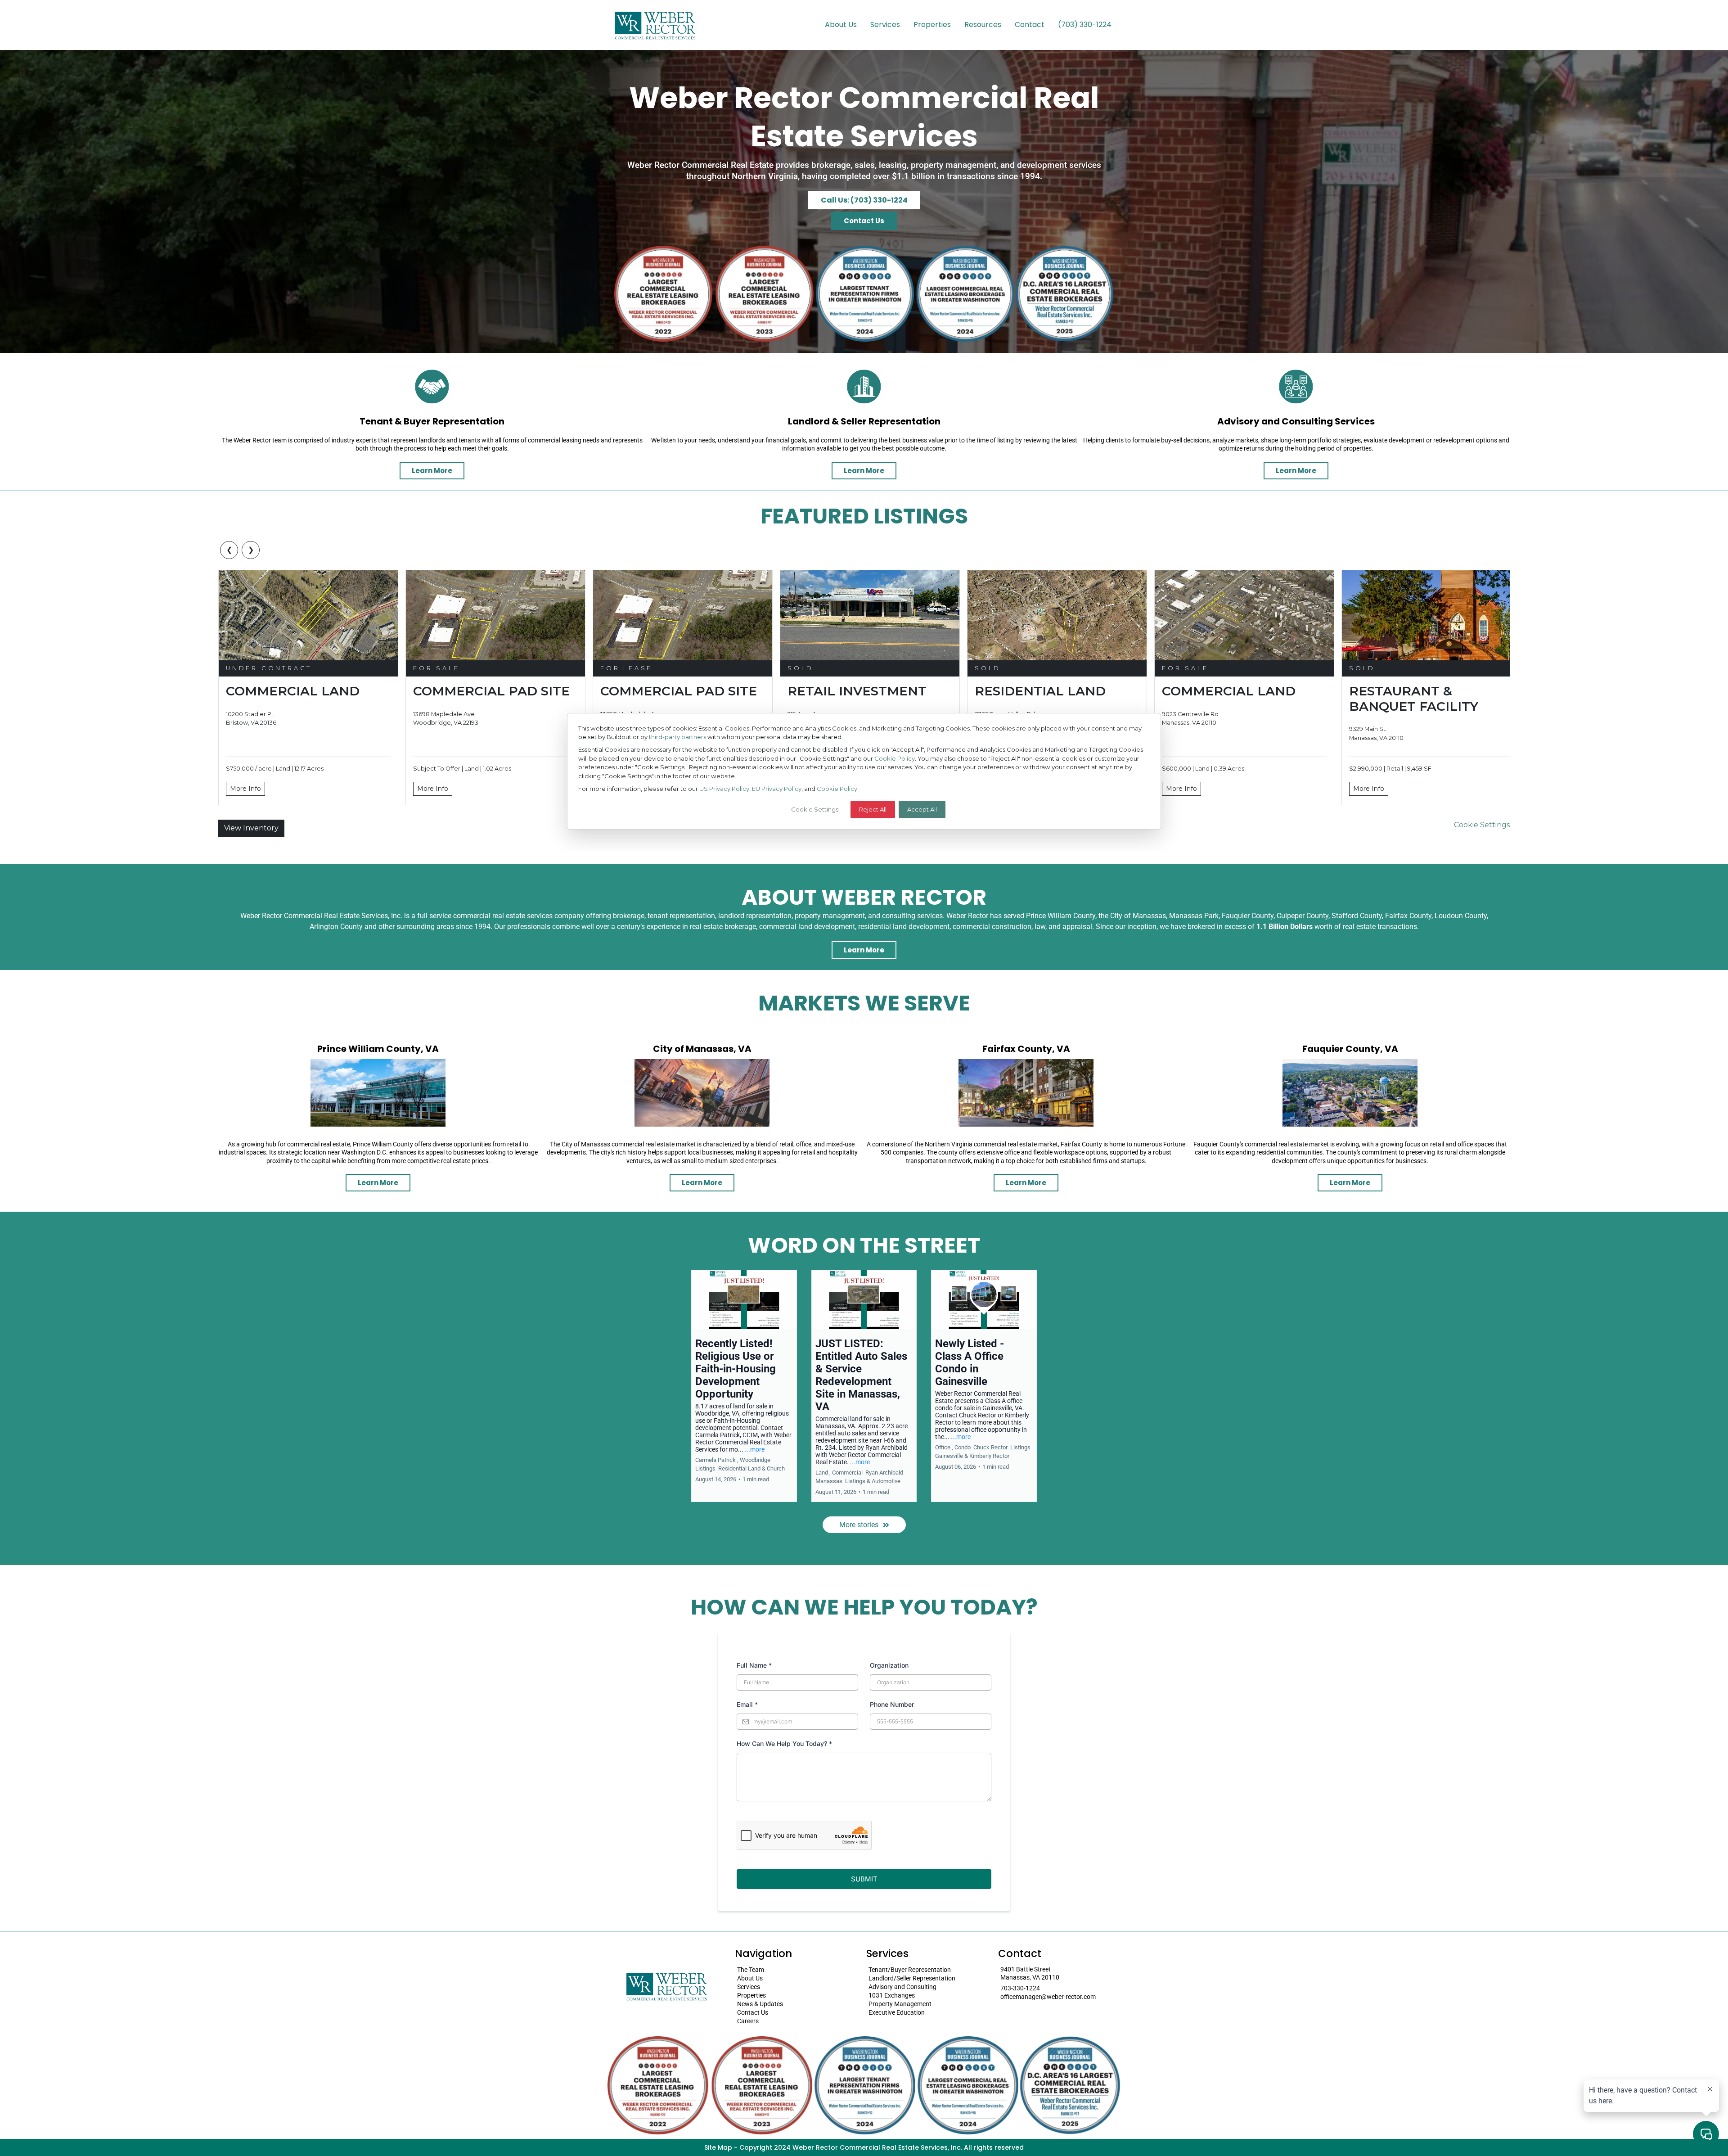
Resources (983, 25)
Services (885, 25)
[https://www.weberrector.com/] (655, 25)
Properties (932, 25)
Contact (1030, 25)
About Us (841, 25)
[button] (744, 1386)
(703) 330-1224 (1085, 25)
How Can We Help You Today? (784, 1743)
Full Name (754, 1665)
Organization (889, 1665)
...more (755, 1449)
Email (747, 1704)
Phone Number (892, 1704)
